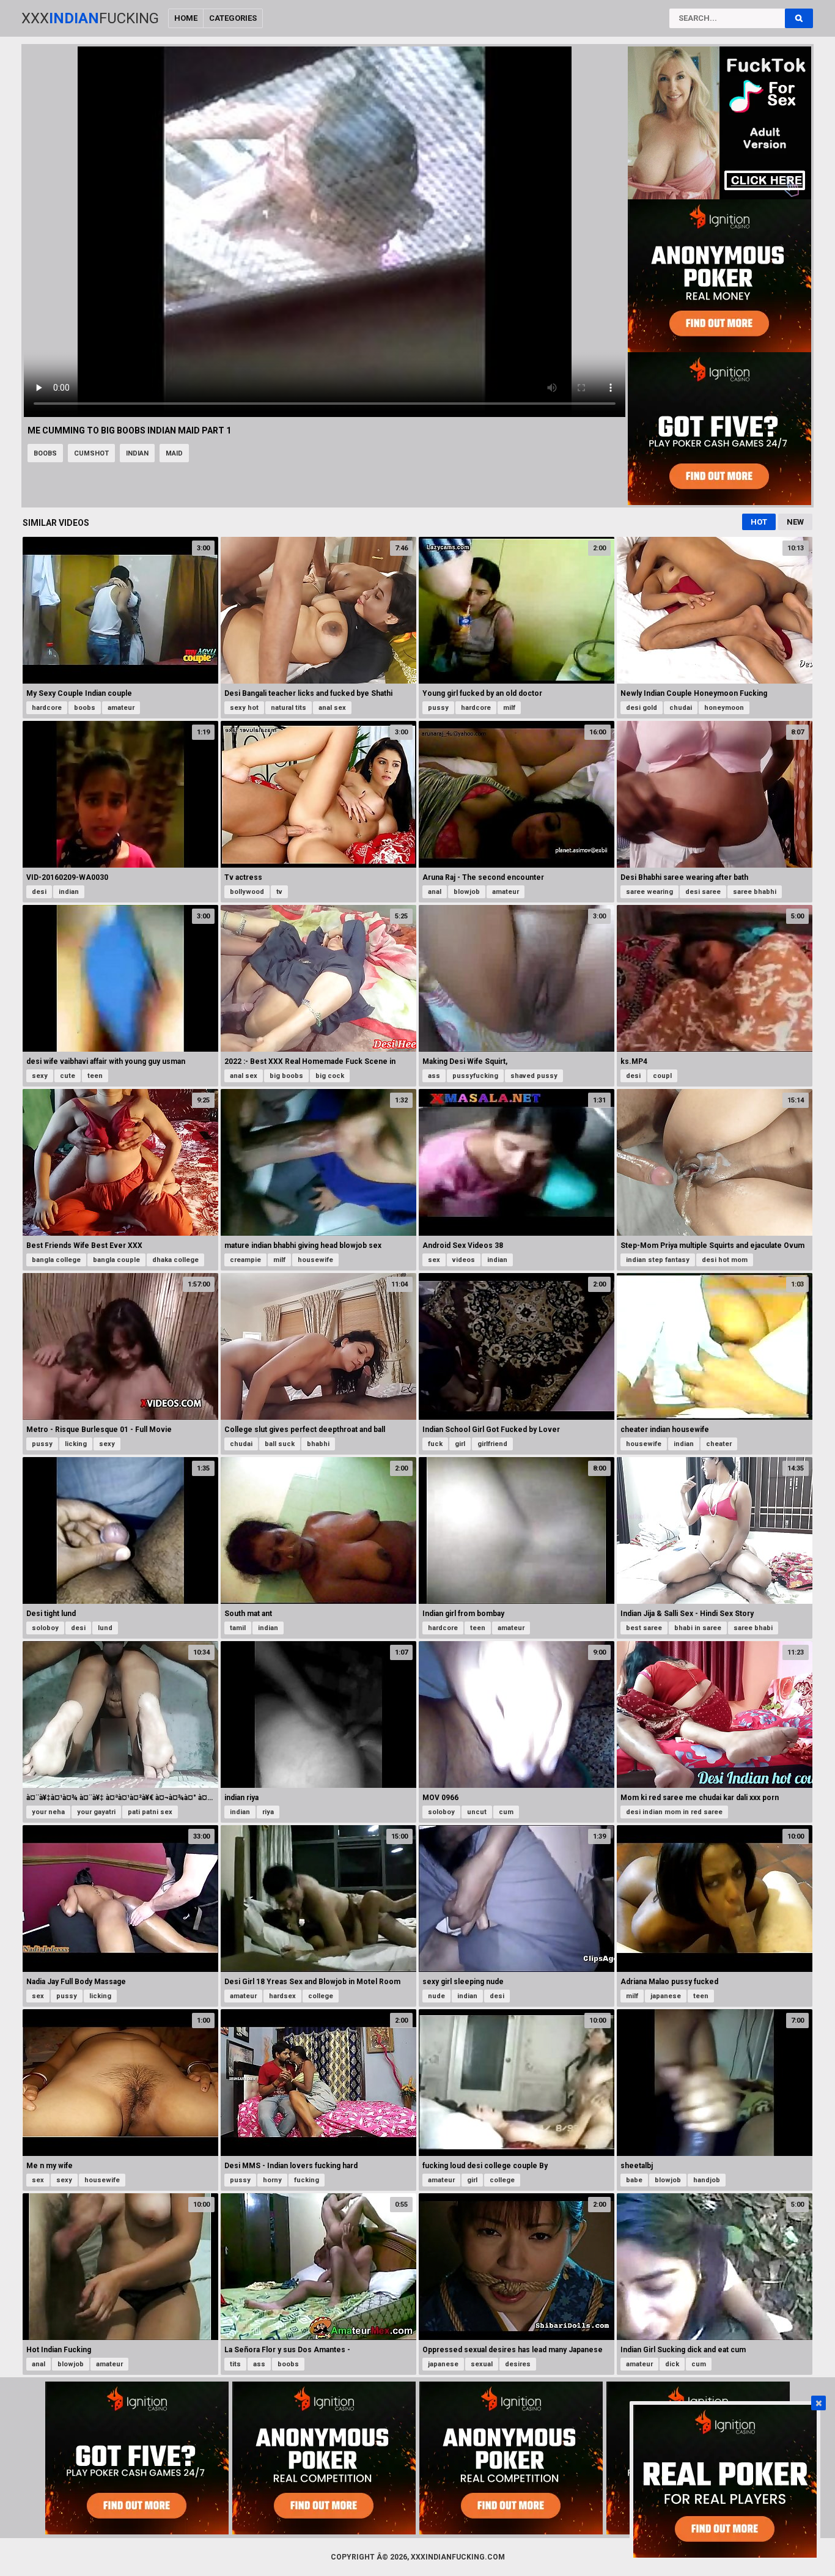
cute (68, 1076)
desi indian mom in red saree (674, 1812)
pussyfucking (475, 1076)
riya (268, 1812)
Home (186, 18)
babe (634, 2180)
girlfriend (492, 1444)
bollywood (247, 892)
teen (95, 1076)
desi (39, 892)
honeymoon (724, 708)
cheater (719, 1444)
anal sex (332, 708)
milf (509, 708)
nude (436, 1996)
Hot (759, 522)
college (321, 1996)
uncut (477, 1812)
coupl (662, 1076)
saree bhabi (753, 1628)
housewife (315, 1260)
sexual (482, 2364)
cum (506, 1812)
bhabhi (318, 1444)
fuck (435, 1444)
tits (235, 2364)
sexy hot (244, 708)
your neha (48, 1812)
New (795, 522)
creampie (245, 1260)
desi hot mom (725, 1260)
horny (272, 2180)
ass (434, 1076)
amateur (121, 708)
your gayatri (96, 1812)
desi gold (642, 708)
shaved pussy (534, 1076)
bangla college (56, 1260)
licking (76, 1444)
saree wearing (649, 892)
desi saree (703, 892)
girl (460, 1444)
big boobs (286, 1076)
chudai (681, 708)
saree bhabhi (755, 892)
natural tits (289, 708)
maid (174, 453)
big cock (330, 1076)
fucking (307, 2180)
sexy (40, 1076)
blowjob (467, 892)
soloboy (45, 1628)
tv (279, 892)
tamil (238, 1628)
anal (435, 892)
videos (464, 1260)
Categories (233, 18)
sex (434, 1260)
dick (672, 2364)
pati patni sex (150, 1812)
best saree (644, 1628)
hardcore (47, 708)
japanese (666, 1996)
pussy (438, 708)
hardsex (282, 1996)
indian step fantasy (658, 1260)
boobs (45, 453)
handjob (707, 2180)
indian (137, 453)
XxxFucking (90, 18)
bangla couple (116, 1260)
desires (518, 2364)
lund (105, 1628)
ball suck (280, 1444)
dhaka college (175, 1260)
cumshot (91, 453)
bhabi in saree (698, 1628)
